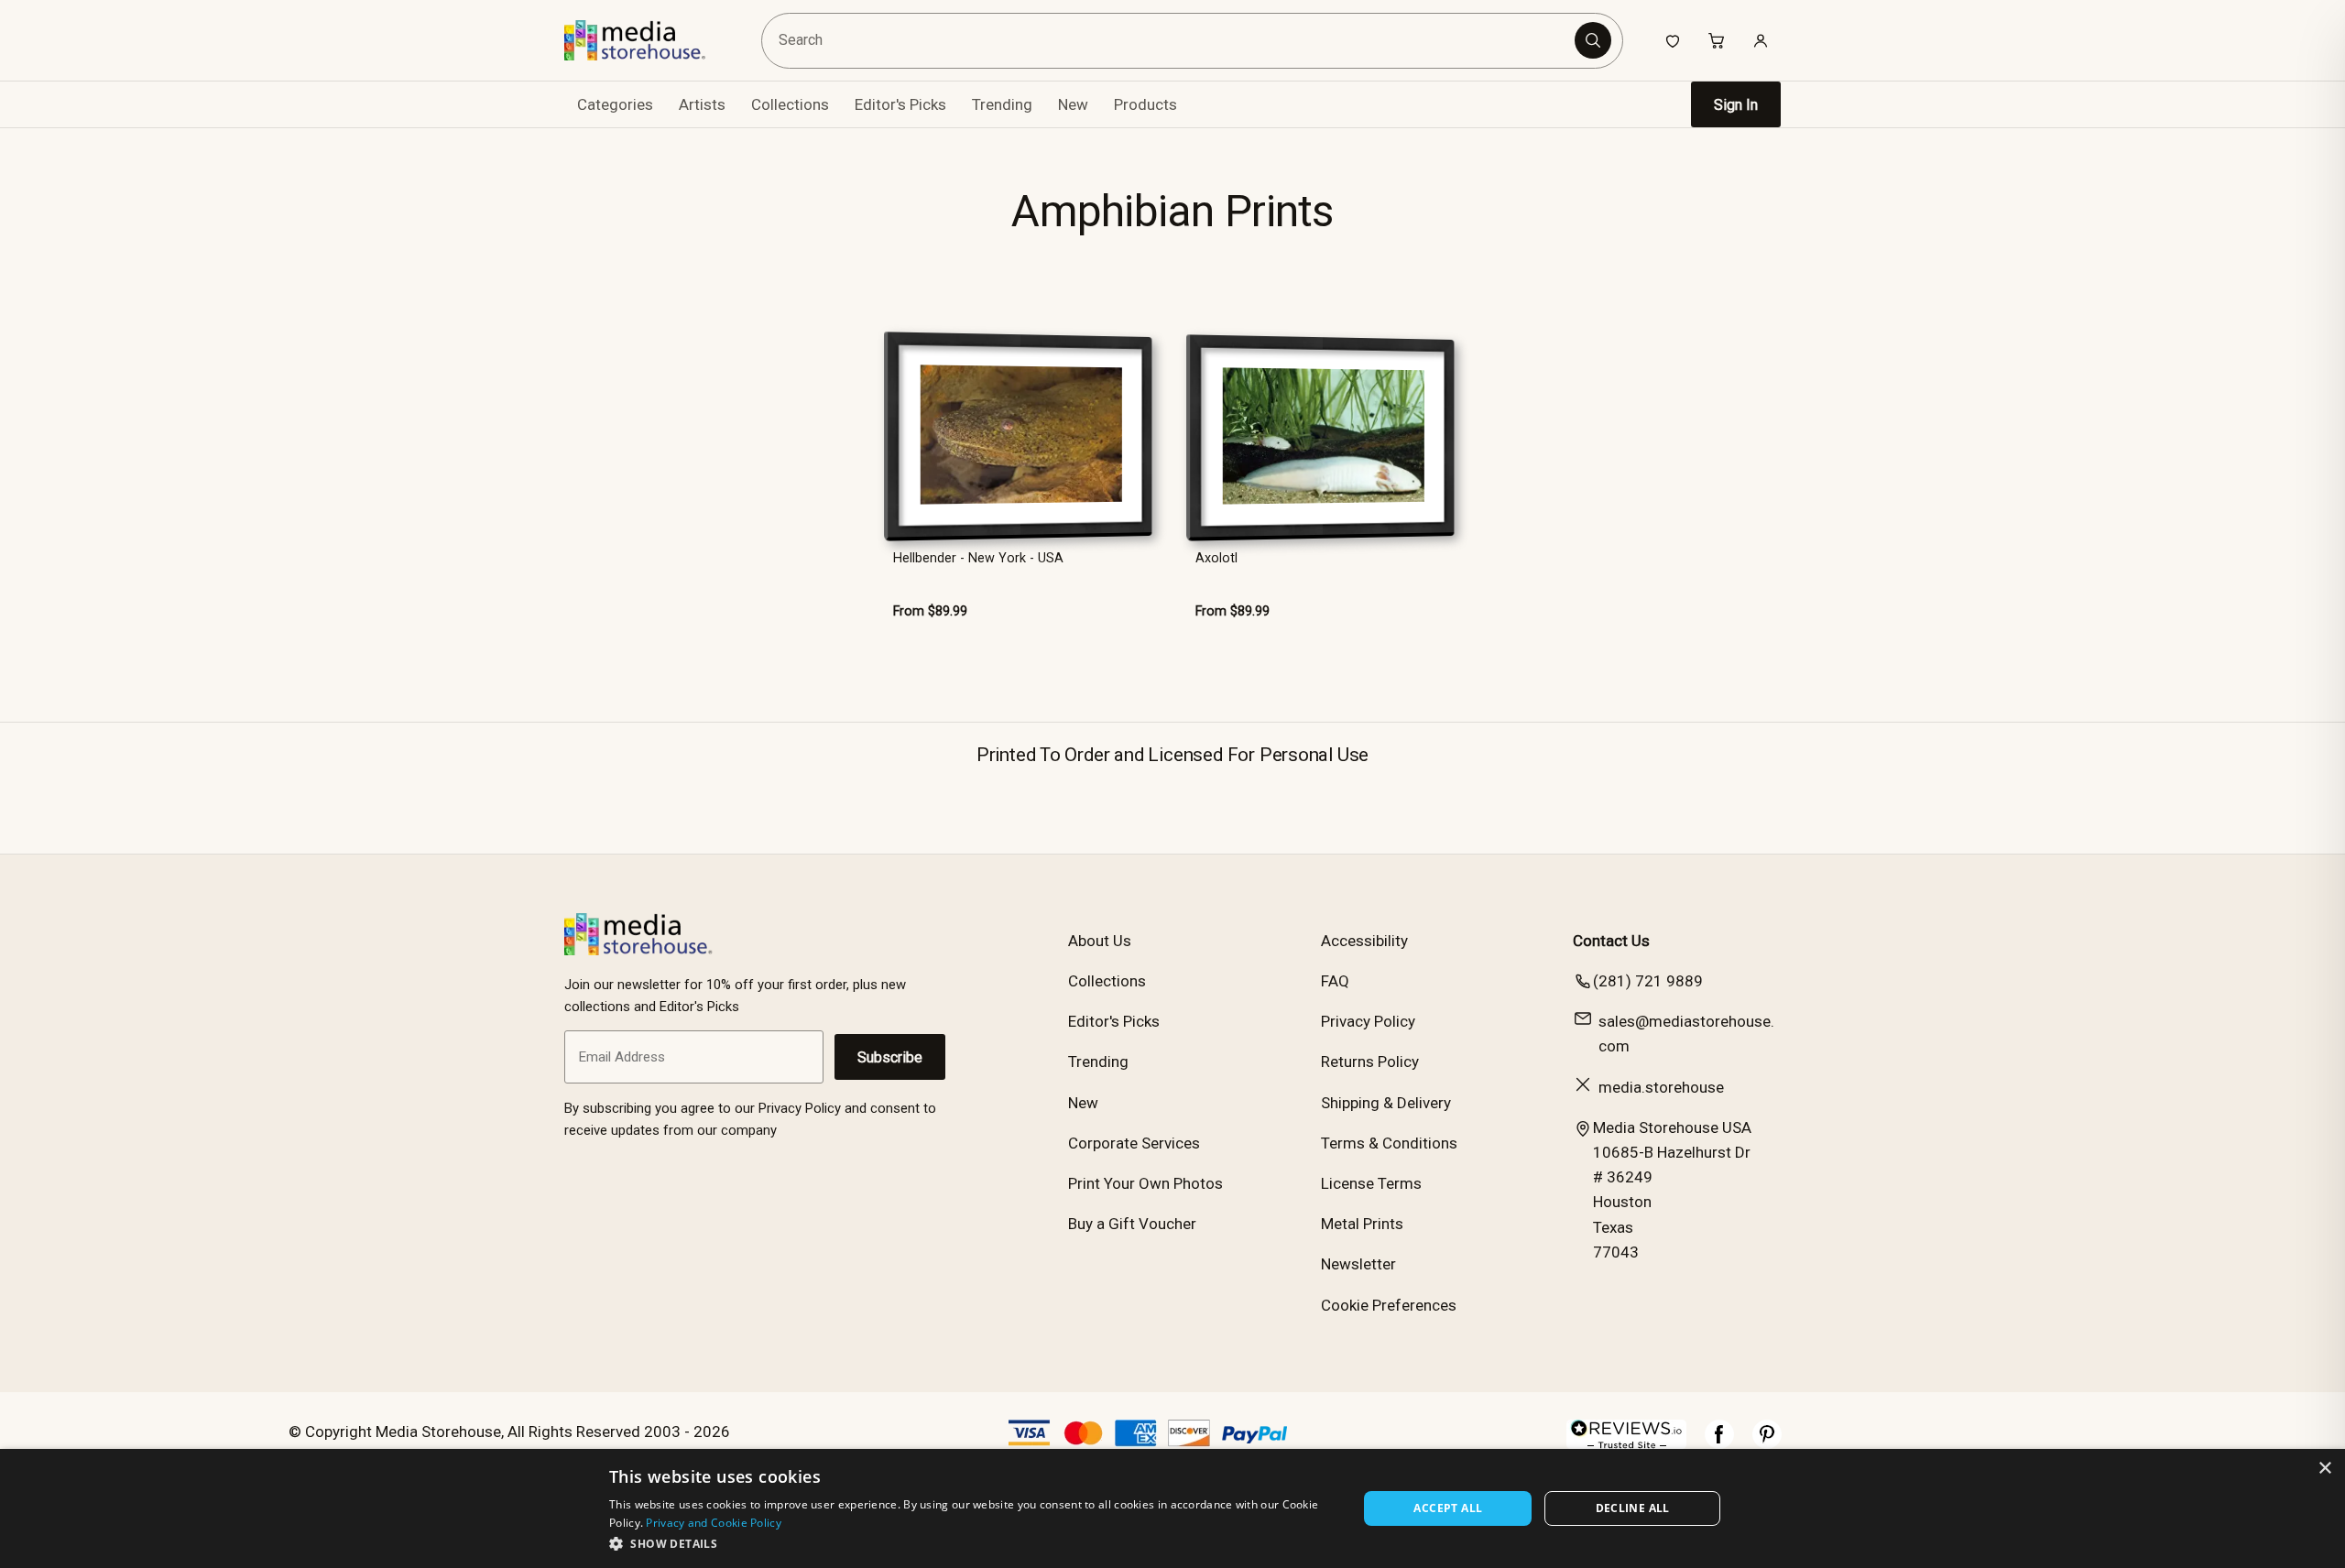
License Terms (1371, 1183)
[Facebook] (1719, 1443)
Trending (1002, 104)
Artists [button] (702, 104)
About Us (1100, 941)
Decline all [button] (1633, 1508)
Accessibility (1364, 941)
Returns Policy (1370, 1062)
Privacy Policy (1368, 1021)
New (1073, 104)
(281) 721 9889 (1648, 981)
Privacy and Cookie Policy (714, 1523)
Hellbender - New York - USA (978, 558)
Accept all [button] (1448, 1508)
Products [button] (1145, 104)
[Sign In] (1761, 40)
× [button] (2324, 1469)
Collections (790, 104)
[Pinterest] (1767, 1443)
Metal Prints (1362, 1224)
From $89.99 (930, 611)
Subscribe (890, 1057)
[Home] (648, 40)
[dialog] (1172, 1508)
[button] (972, 1543)
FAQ (1335, 981)
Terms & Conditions (1389, 1143)
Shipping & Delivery (1386, 1103)
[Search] (1593, 40)
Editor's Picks (900, 104)
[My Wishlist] (1673, 40)
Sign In (1736, 105)
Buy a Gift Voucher (1132, 1224)
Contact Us (1611, 941)
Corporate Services (1134, 1143)
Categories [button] (615, 104)
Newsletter (1358, 1264)
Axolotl (1216, 558)
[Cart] (1717, 40)
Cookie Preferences (1389, 1305)
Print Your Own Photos (1145, 1183)
